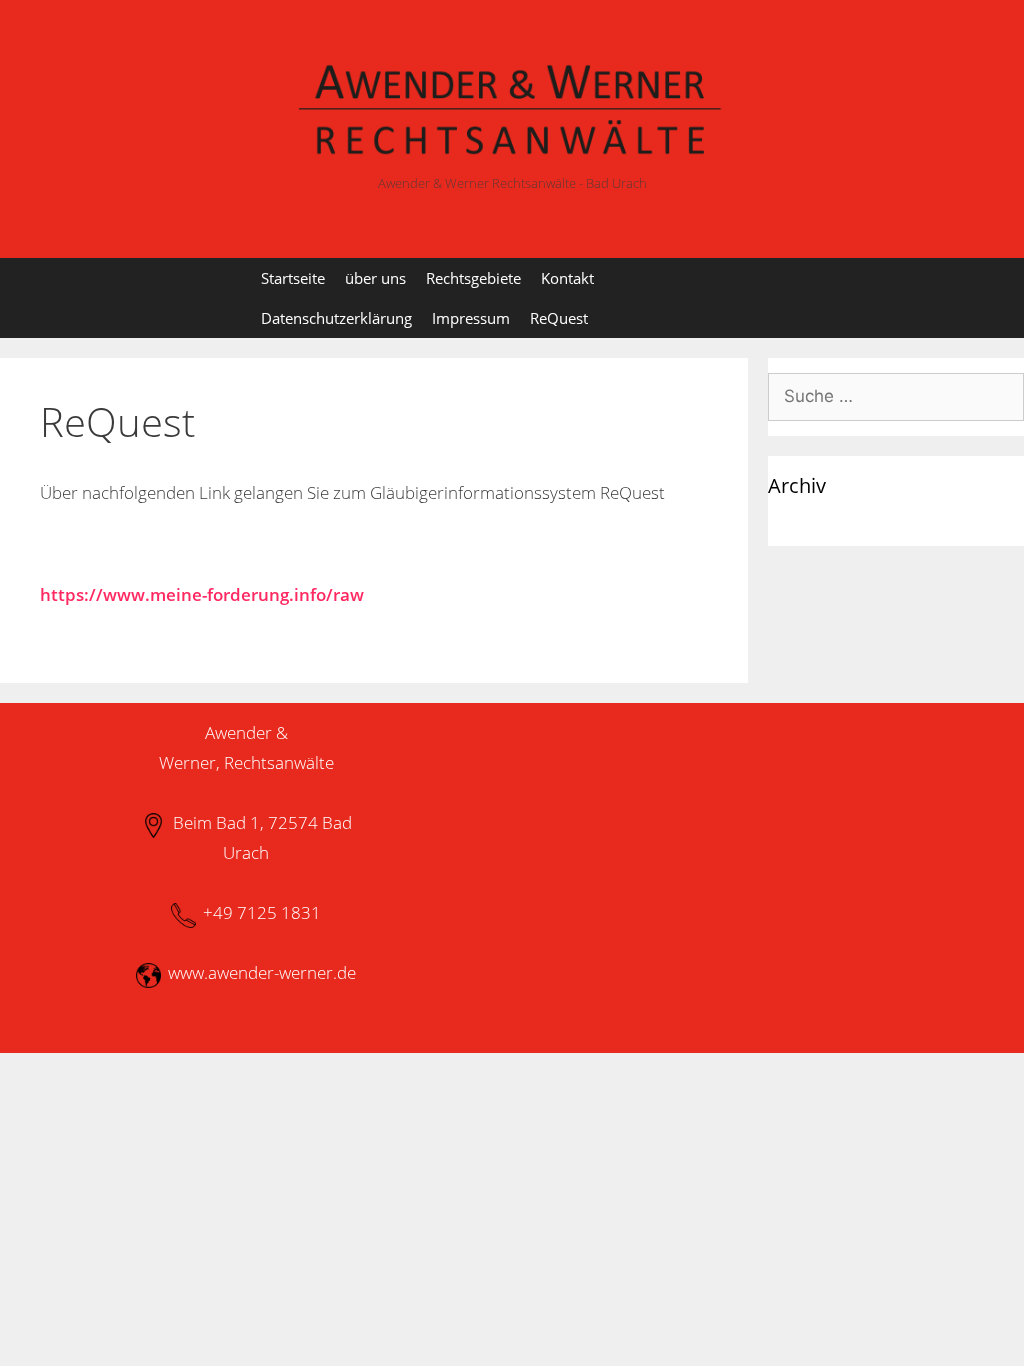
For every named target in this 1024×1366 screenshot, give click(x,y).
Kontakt (567, 278)
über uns (375, 278)
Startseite (293, 278)
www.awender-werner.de (262, 972)
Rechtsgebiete (473, 278)
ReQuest (559, 318)
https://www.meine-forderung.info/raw (202, 594)
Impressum (471, 318)
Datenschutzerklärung (336, 318)
